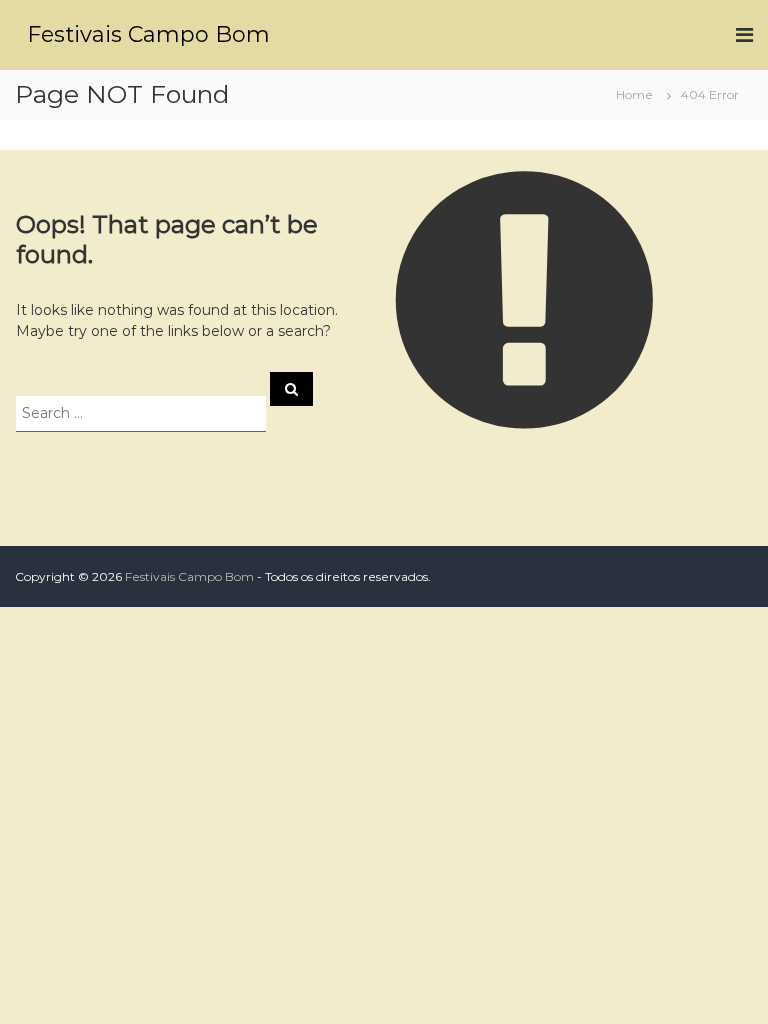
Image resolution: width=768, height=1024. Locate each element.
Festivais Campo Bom (148, 34)
